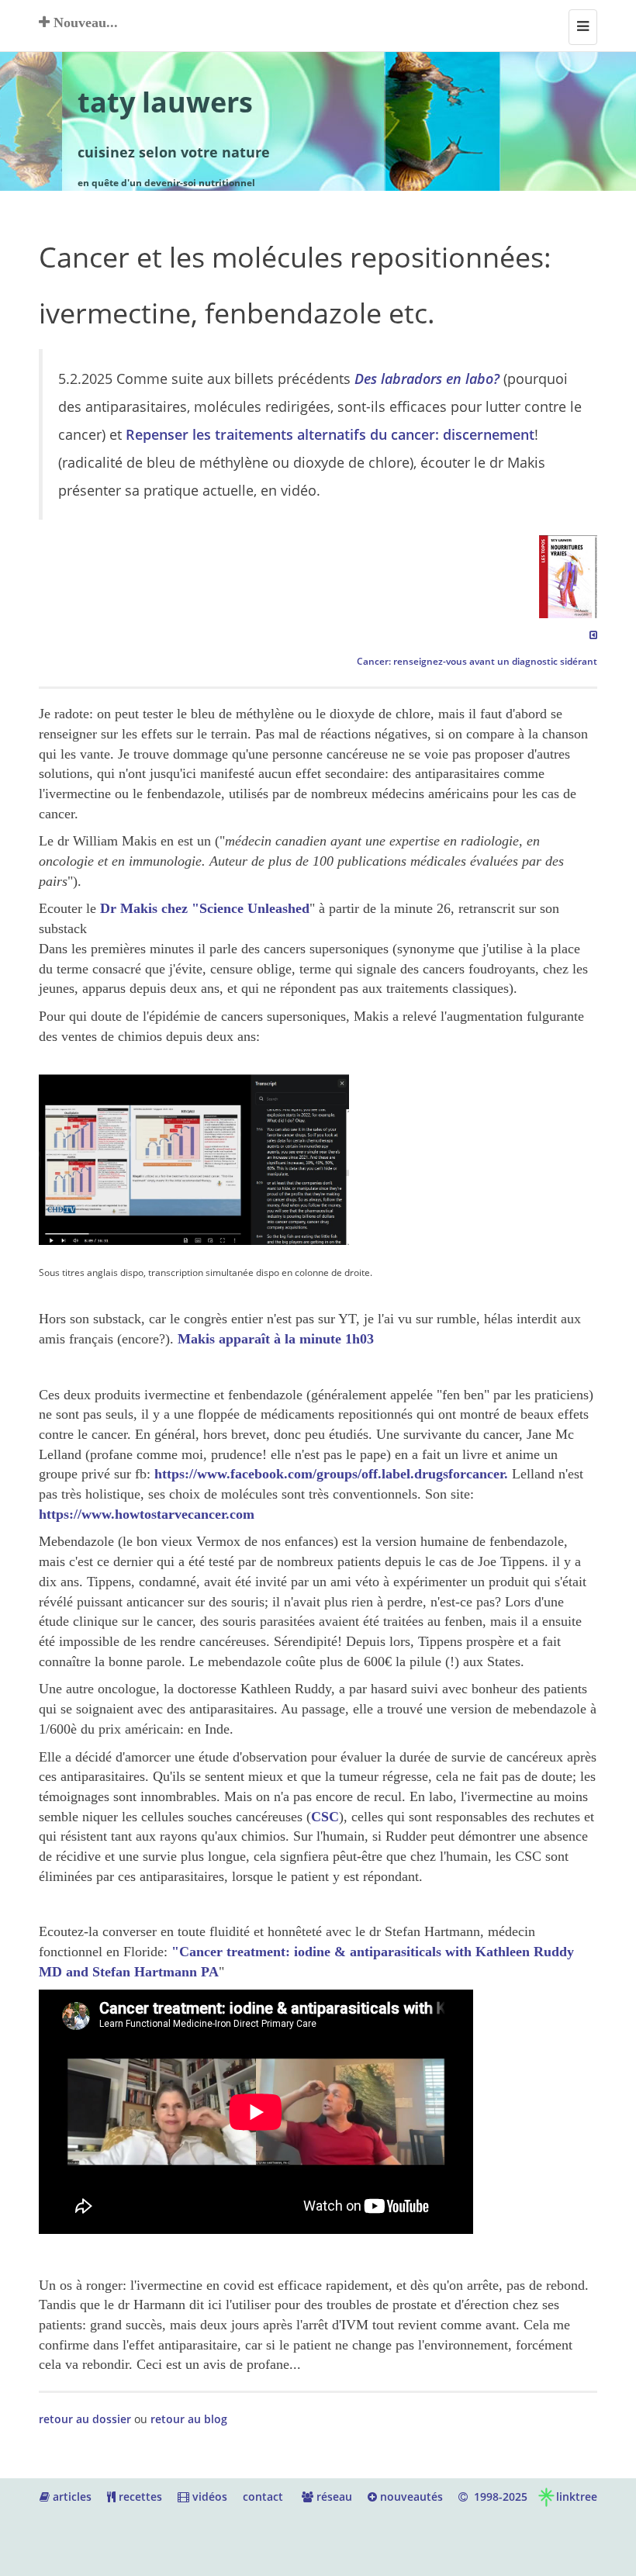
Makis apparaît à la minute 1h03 (276, 1339)
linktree (577, 2496)
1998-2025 (498, 2496)
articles (71, 2496)
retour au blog (189, 2419)
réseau (333, 2496)
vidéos (208, 2496)
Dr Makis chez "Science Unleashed (205, 908)
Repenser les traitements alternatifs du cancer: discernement (330, 434)
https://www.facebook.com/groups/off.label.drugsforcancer (329, 1474)
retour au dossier (85, 2419)
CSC (325, 1817)
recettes (139, 2496)
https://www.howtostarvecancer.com (147, 1514)
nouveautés (410, 2496)
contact (263, 2496)
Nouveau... (84, 22)
